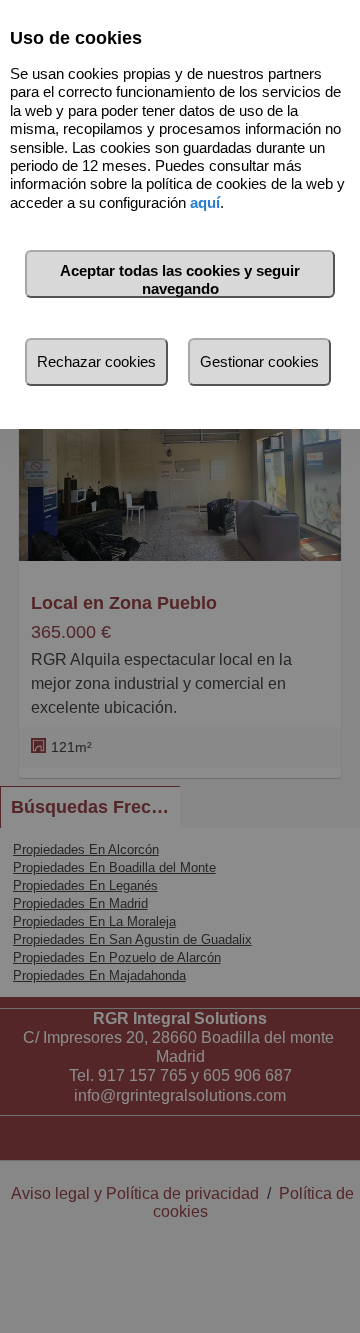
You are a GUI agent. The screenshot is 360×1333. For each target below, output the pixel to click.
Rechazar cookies (96, 361)
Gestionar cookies (259, 361)
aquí (205, 202)
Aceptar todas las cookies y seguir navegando (180, 279)
